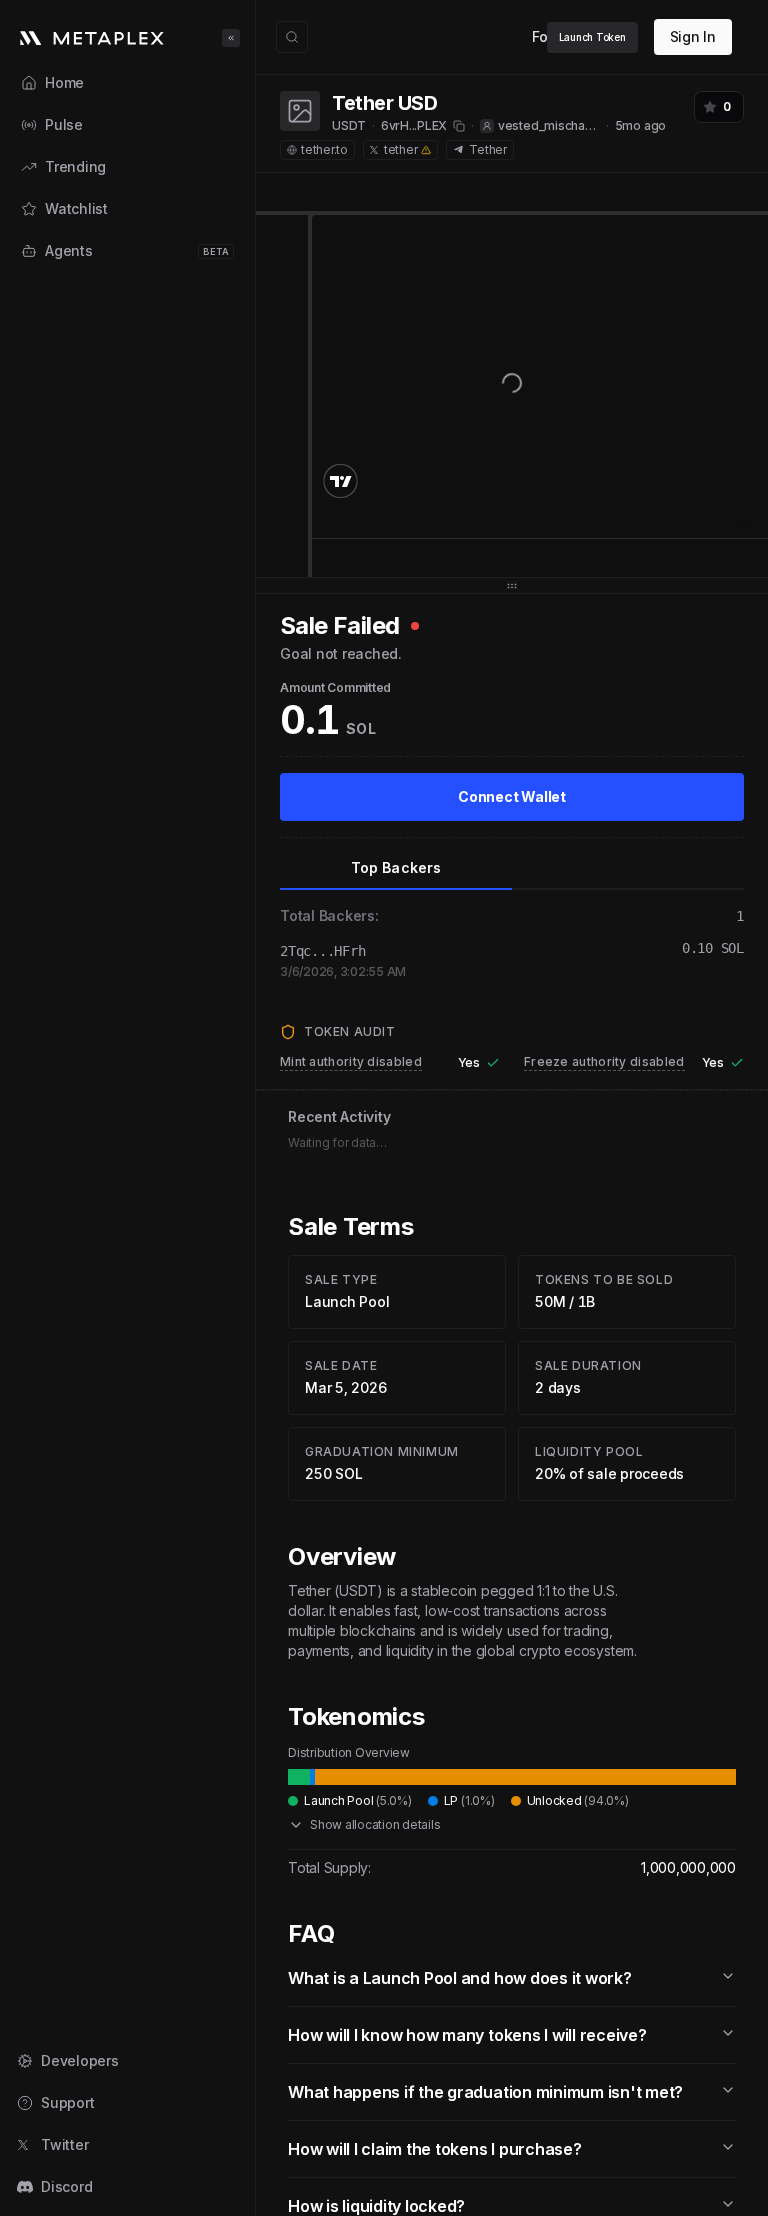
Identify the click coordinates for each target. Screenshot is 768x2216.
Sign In (693, 36)
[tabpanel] (512, 801)
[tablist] (512, 868)
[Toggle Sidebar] (255, 1108)
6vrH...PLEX (414, 125)
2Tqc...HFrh (322, 951)
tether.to (324, 149)
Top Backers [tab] (396, 867)
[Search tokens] (292, 37)
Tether (488, 149)
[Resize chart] (512, 585)
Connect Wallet (512, 796)
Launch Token (592, 37)
